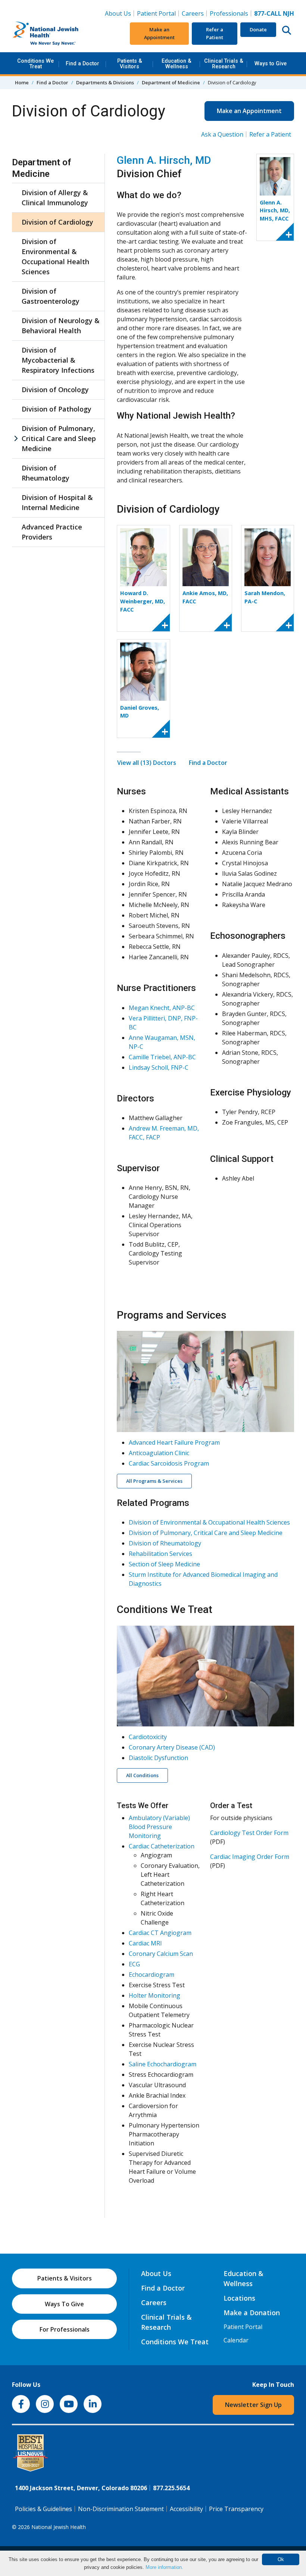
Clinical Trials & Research (224, 64)
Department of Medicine (171, 82)
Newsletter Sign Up (253, 2405)
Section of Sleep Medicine (164, 1564)
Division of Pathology (57, 409)
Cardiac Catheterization (162, 1846)
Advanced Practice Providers (52, 532)
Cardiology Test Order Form (249, 1833)
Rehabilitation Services (160, 1554)
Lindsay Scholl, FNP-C (159, 1067)
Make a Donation (252, 2313)
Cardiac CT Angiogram (160, 1933)
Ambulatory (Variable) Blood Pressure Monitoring (159, 1827)
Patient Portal (156, 13)
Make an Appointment (159, 33)
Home (22, 82)
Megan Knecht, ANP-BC (162, 1008)
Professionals (229, 13)
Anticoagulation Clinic (159, 1453)
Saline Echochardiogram (163, 2064)
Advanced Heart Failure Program (174, 1442)
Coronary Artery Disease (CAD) (172, 1747)
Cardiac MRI (145, 1943)
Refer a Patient (215, 33)
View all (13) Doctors (147, 763)
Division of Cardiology (57, 222)
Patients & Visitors (130, 64)
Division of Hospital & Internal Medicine (57, 502)
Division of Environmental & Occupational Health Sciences (55, 257)
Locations (239, 2298)
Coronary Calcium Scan (161, 1954)
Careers (194, 13)
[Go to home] (59, 34)
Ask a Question (222, 134)
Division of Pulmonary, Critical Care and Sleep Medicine (59, 438)
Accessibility (186, 2509)
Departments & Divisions (105, 82)
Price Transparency (236, 2509)
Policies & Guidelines (43, 2509)
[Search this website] (287, 30)
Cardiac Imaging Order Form (250, 1857)
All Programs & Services (154, 1481)
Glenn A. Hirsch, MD (164, 160)
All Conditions (142, 1775)
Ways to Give (271, 64)
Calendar (236, 2340)
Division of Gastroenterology (51, 296)
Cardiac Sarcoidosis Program (169, 1463)
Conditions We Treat (35, 64)
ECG (134, 1964)
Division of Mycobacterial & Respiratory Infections (58, 360)
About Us (118, 13)
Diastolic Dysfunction (158, 1758)
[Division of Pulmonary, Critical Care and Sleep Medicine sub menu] (16, 439)
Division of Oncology (55, 390)
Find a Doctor (82, 64)
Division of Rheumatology (46, 473)
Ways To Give (64, 2304)
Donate (258, 29)
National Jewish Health (59, 2527)
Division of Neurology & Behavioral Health (61, 326)
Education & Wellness (177, 64)
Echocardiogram (152, 1975)
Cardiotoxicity (148, 1737)
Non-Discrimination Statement (121, 2509)
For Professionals (65, 2329)
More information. (164, 2567)
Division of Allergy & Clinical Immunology (55, 198)
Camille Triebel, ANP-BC (162, 1057)
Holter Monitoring (154, 1995)
